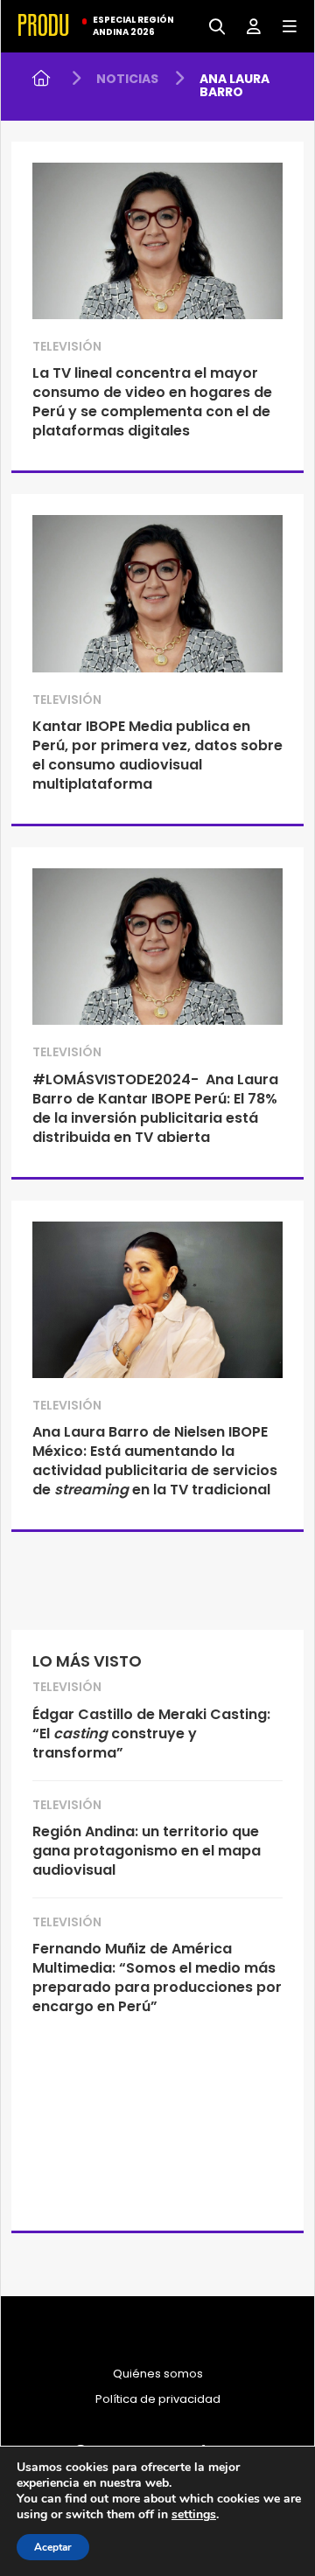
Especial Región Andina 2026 (133, 26)
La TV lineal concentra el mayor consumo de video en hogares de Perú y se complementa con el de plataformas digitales (152, 402)
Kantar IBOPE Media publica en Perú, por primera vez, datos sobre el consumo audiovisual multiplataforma (157, 755)
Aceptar (53, 2547)
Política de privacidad (158, 2399)
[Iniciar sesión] (247, 25)
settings (194, 2515)
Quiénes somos (158, 2374)
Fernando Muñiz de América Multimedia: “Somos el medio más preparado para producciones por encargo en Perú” (157, 1977)
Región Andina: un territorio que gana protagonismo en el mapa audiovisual (147, 1851)
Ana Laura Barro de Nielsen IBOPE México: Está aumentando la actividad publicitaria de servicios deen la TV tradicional (155, 1461)
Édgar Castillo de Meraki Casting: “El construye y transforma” (151, 1734)
